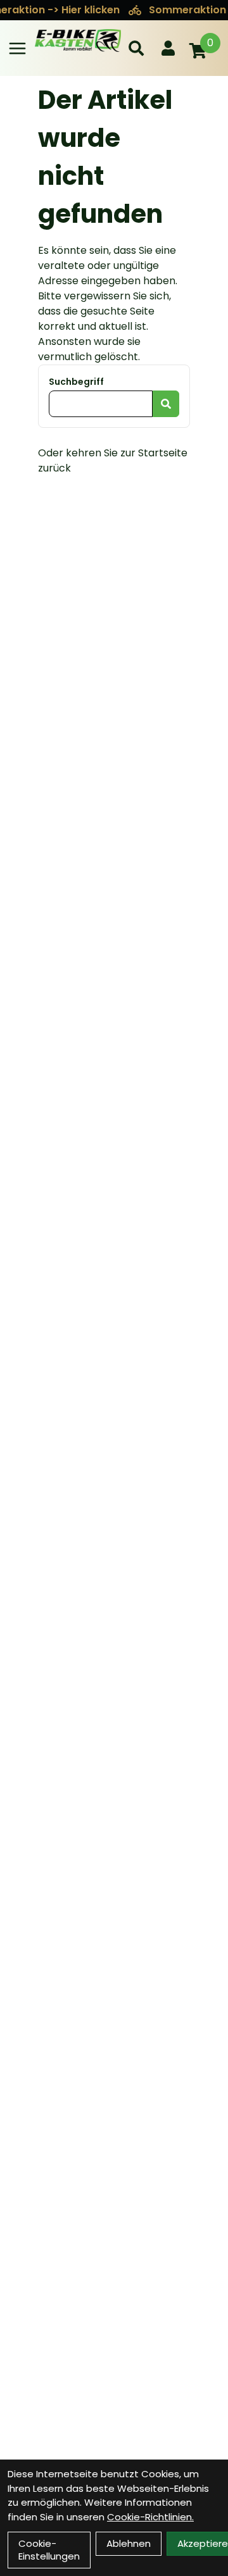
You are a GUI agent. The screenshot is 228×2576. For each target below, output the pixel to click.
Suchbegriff (76, 382)
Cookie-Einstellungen (49, 2550)
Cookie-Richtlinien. (150, 2517)
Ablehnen (129, 2543)
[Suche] (136, 48)
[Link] (17, 48)
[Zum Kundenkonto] (168, 48)
